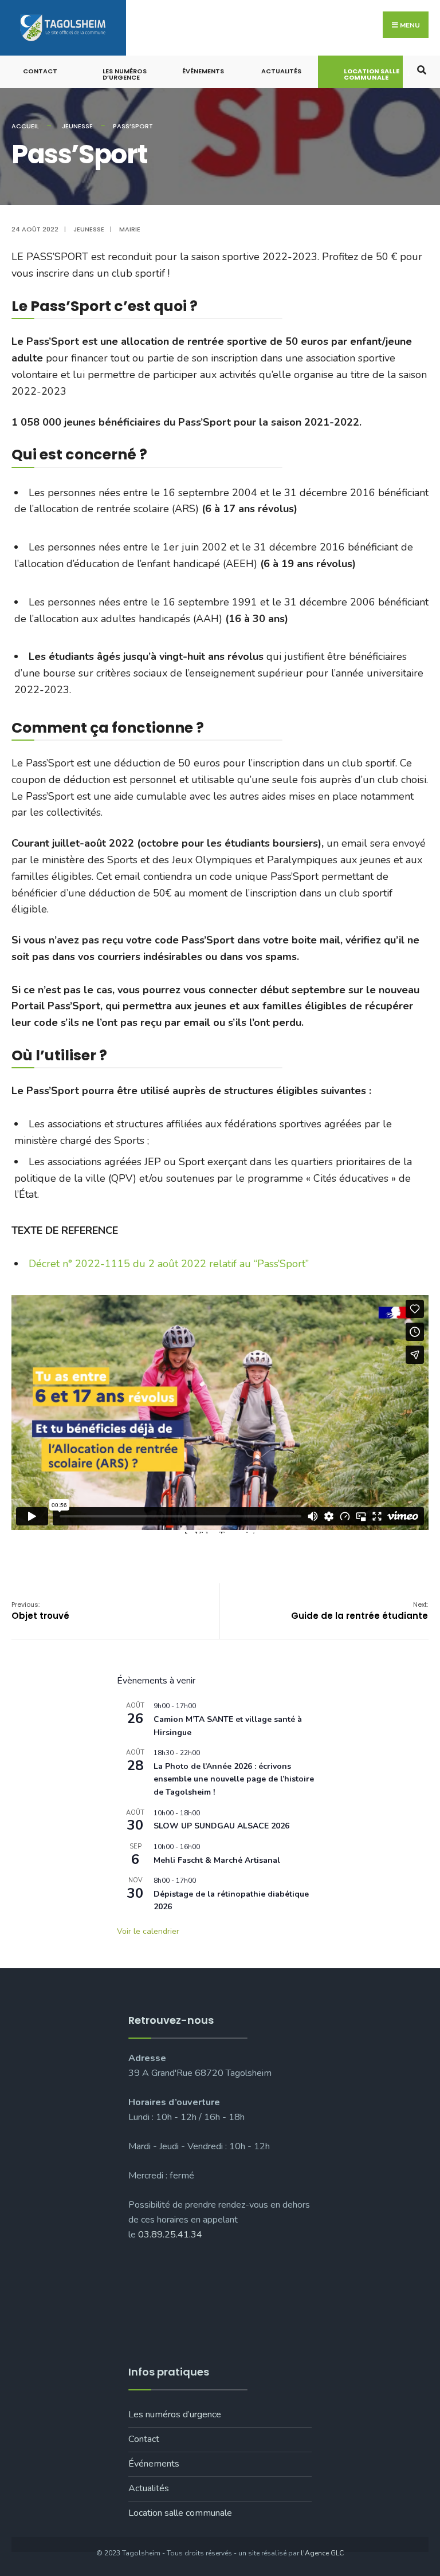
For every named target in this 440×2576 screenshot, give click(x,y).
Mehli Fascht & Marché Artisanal (217, 1860)
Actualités (281, 71)
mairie (130, 229)
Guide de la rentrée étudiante (360, 1611)
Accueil (25, 126)
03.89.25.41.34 (170, 2235)
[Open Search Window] (421, 69)
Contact (40, 71)
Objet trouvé (40, 1611)
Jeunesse (77, 126)
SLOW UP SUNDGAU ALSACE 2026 (221, 1826)
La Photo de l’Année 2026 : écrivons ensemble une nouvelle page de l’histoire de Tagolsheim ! (234, 1779)
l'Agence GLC (322, 2553)
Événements (203, 71)
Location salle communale (372, 74)
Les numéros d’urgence (125, 74)
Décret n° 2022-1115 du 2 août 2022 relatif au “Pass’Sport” (169, 1264)
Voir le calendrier (148, 1931)
